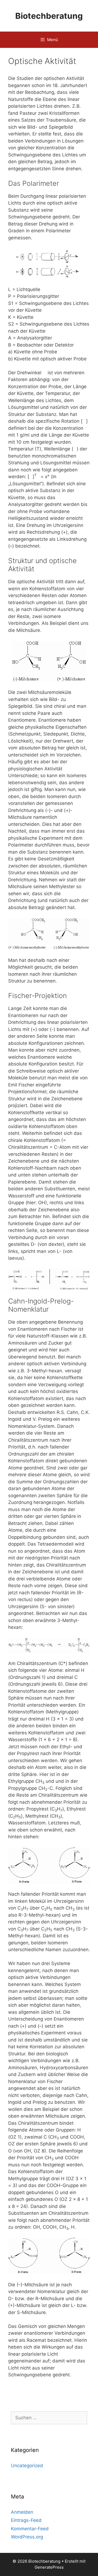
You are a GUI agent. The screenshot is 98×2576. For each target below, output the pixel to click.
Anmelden (22, 2512)
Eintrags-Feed (26, 2520)
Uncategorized (27, 2466)
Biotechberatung (49, 16)
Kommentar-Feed (30, 2529)
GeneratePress (49, 2567)
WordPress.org (27, 2537)
